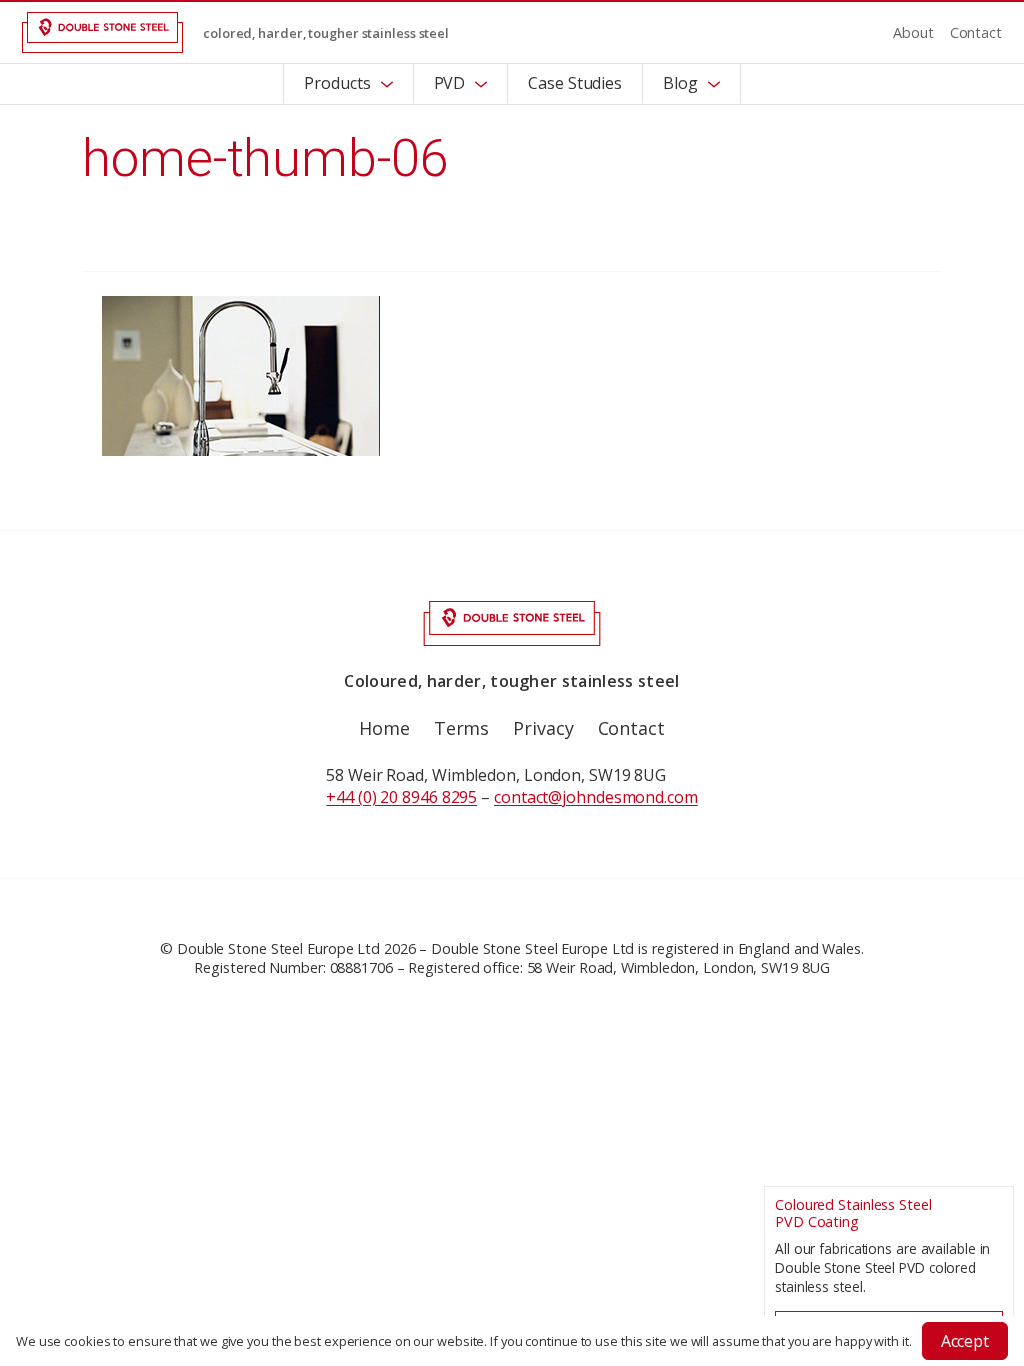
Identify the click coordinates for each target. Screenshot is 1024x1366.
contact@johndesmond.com (596, 797)
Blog (680, 83)
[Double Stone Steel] (102, 32)
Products (337, 83)
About (913, 32)
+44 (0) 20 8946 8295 (401, 797)
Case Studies (575, 83)
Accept (965, 1341)
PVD (450, 83)
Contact (976, 32)
